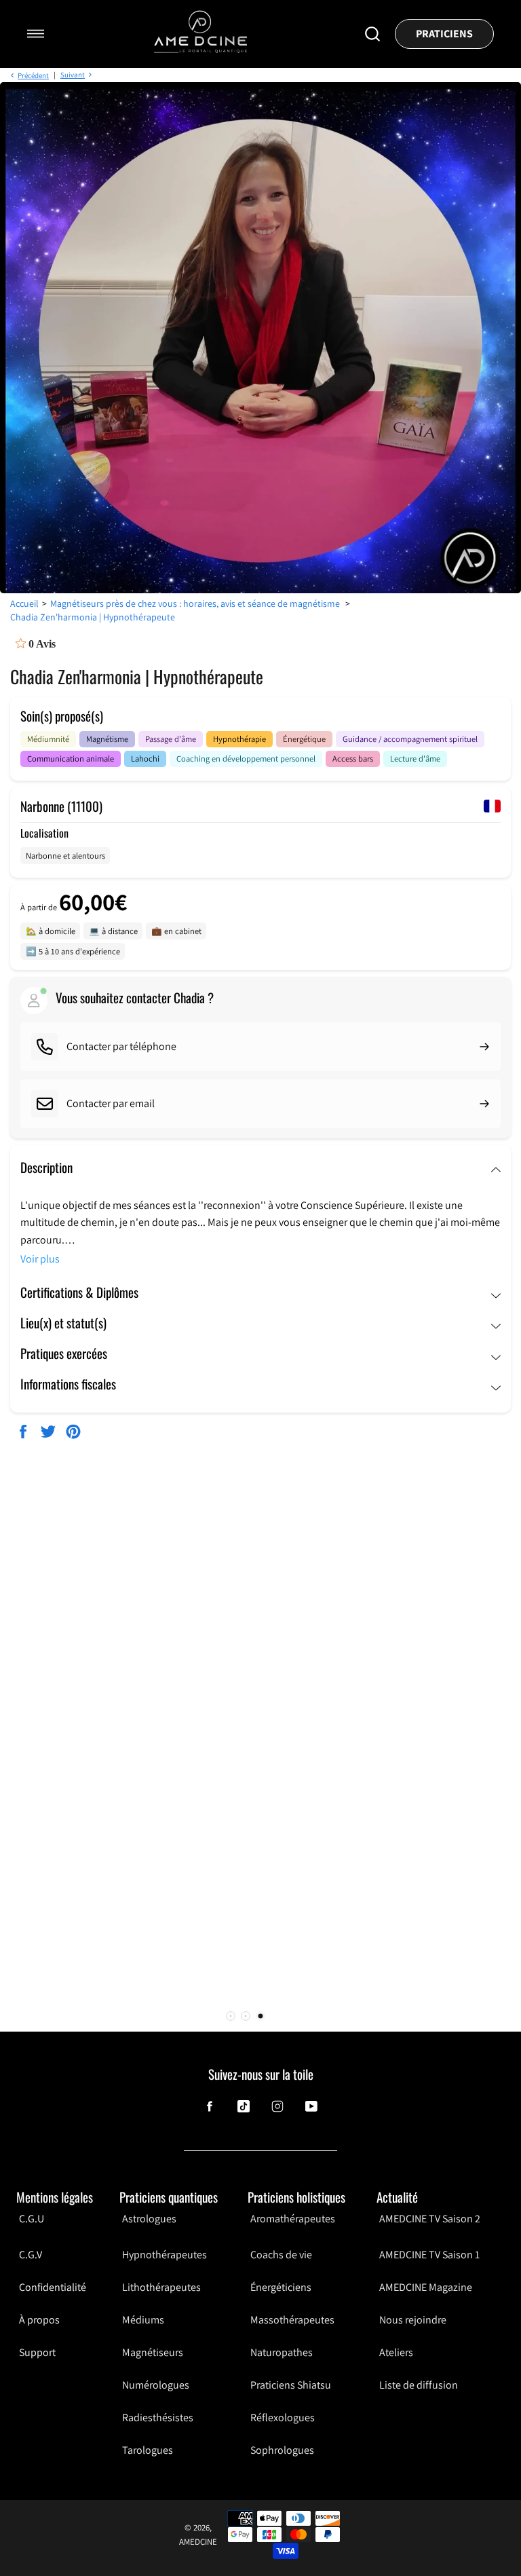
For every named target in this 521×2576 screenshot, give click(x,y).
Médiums (143, 2320)
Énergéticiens (281, 2287)
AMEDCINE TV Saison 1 (429, 2255)
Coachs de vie (281, 2255)
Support (37, 2352)
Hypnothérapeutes (165, 2255)
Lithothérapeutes (161, 2287)
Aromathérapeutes (293, 2219)
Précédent (33, 75)
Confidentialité (53, 2287)
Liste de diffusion (419, 2385)
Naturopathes (282, 2352)
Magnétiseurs (153, 2352)
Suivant (73, 75)
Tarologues (148, 2450)
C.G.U (32, 2219)
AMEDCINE (198, 2542)
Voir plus (40, 1259)
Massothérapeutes (292, 2320)
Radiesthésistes (158, 2418)
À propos (39, 2320)
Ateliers (396, 2352)
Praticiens (444, 34)
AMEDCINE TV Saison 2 (430, 2219)
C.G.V (31, 2255)
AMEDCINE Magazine (426, 2287)
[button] (231, 2016)
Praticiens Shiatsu (291, 2385)
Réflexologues (283, 2418)
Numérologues (156, 2385)
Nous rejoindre (413, 2320)
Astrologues (149, 2219)
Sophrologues (282, 2450)
